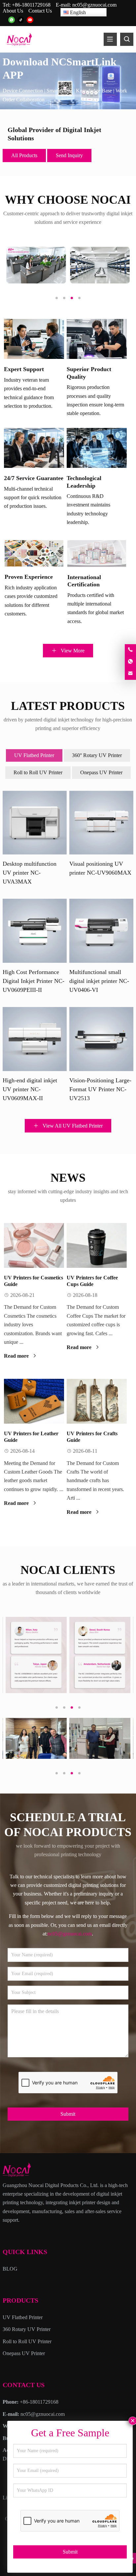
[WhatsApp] (12, 20)
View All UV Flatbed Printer (72, 1126)
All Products (24, 155)
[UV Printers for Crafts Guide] (97, 1401)
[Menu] (110, 39)
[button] (48, 103)
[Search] (127, 39)
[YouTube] (30, 20)
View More (72, 651)
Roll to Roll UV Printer (38, 772)
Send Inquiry (69, 155)
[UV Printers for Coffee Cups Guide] (97, 1245)
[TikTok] (21, 20)
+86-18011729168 (31, 5)
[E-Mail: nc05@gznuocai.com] (130, 674)
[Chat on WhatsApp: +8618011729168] (130, 662)
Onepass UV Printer (101, 772)
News (68, 1178)
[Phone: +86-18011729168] (130, 650)
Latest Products (68, 706)
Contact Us (40, 11)
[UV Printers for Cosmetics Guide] (34, 1245)
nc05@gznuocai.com (94, 5)
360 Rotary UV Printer (27, 2329)
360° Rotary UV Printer (97, 755)
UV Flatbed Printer (34, 755)
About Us (13, 11)
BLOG (10, 2269)
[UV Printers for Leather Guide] (34, 1401)
